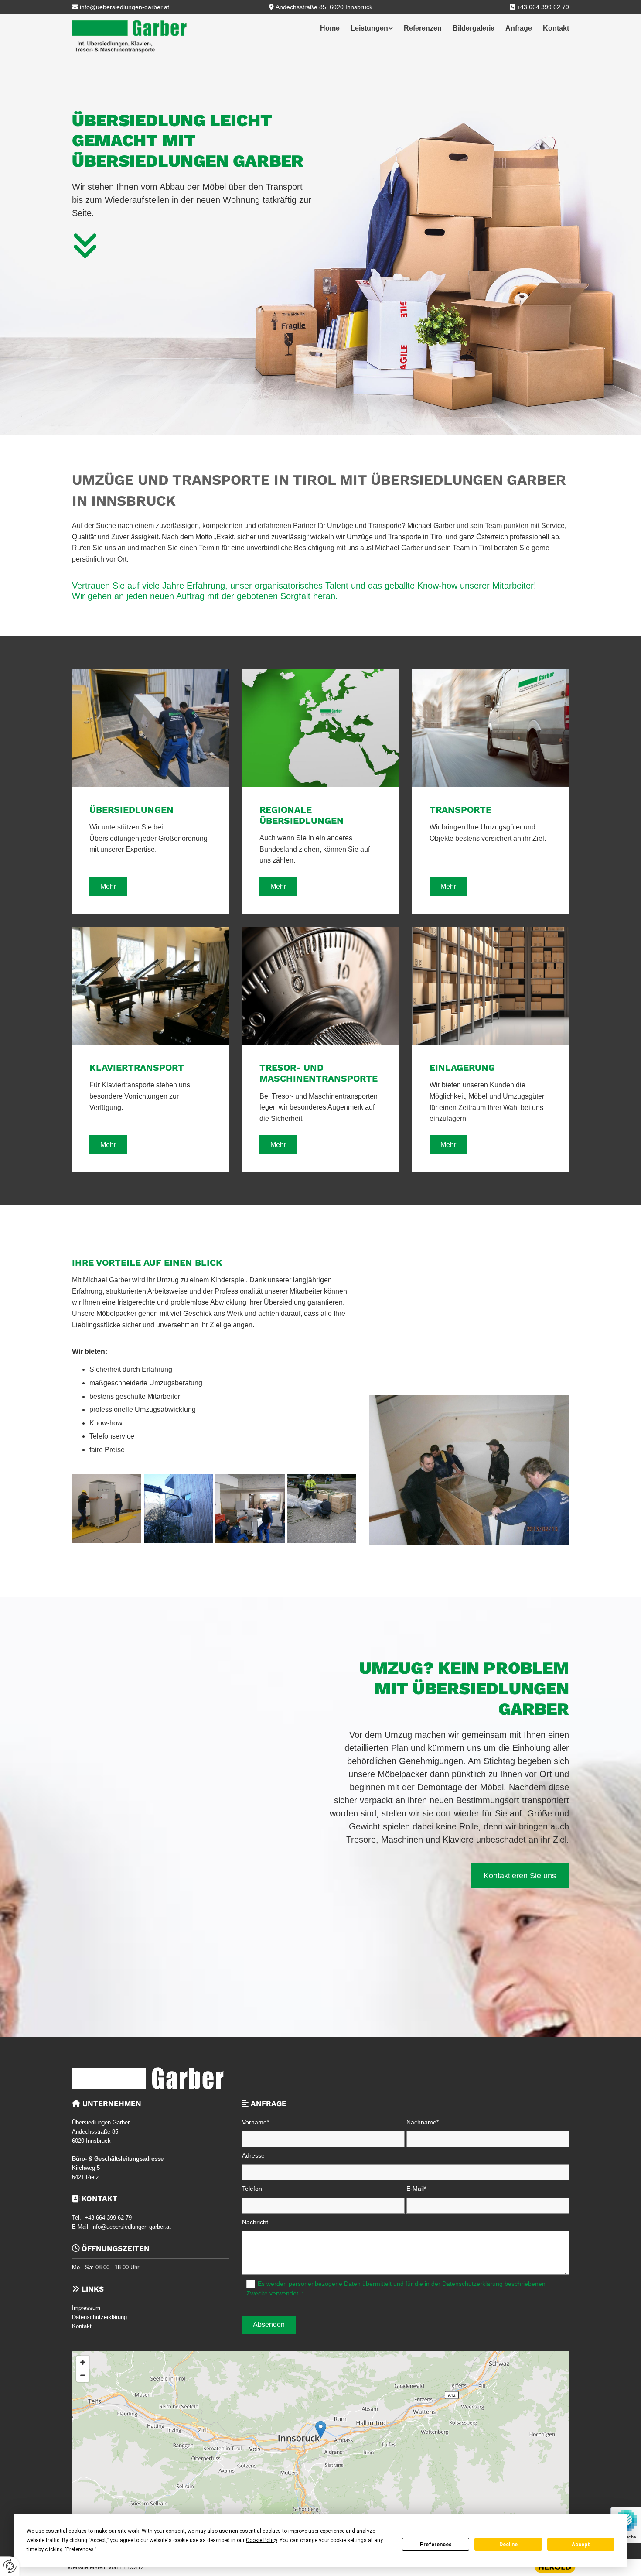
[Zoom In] (83, 2362)
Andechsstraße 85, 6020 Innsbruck (324, 7)
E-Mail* (416, 2189)
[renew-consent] (10, 2566)
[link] (366, 28)
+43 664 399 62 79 (543, 7)
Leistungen (369, 28)
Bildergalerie (474, 28)
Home (330, 28)
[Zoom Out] (83, 2375)
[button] (108, 887)
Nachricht (255, 2222)
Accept (581, 2545)
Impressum (86, 2308)
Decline (508, 2545)
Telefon (252, 2189)
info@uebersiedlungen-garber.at (124, 7)
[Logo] (129, 36)
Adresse (253, 2155)
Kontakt (556, 28)
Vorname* (256, 2122)
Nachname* (423, 2122)
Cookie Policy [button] (261, 2540)
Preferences (436, 2545)
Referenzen (423, 28)
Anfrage (519, 28)
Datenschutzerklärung (99, 2317)
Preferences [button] (80, 2549)
